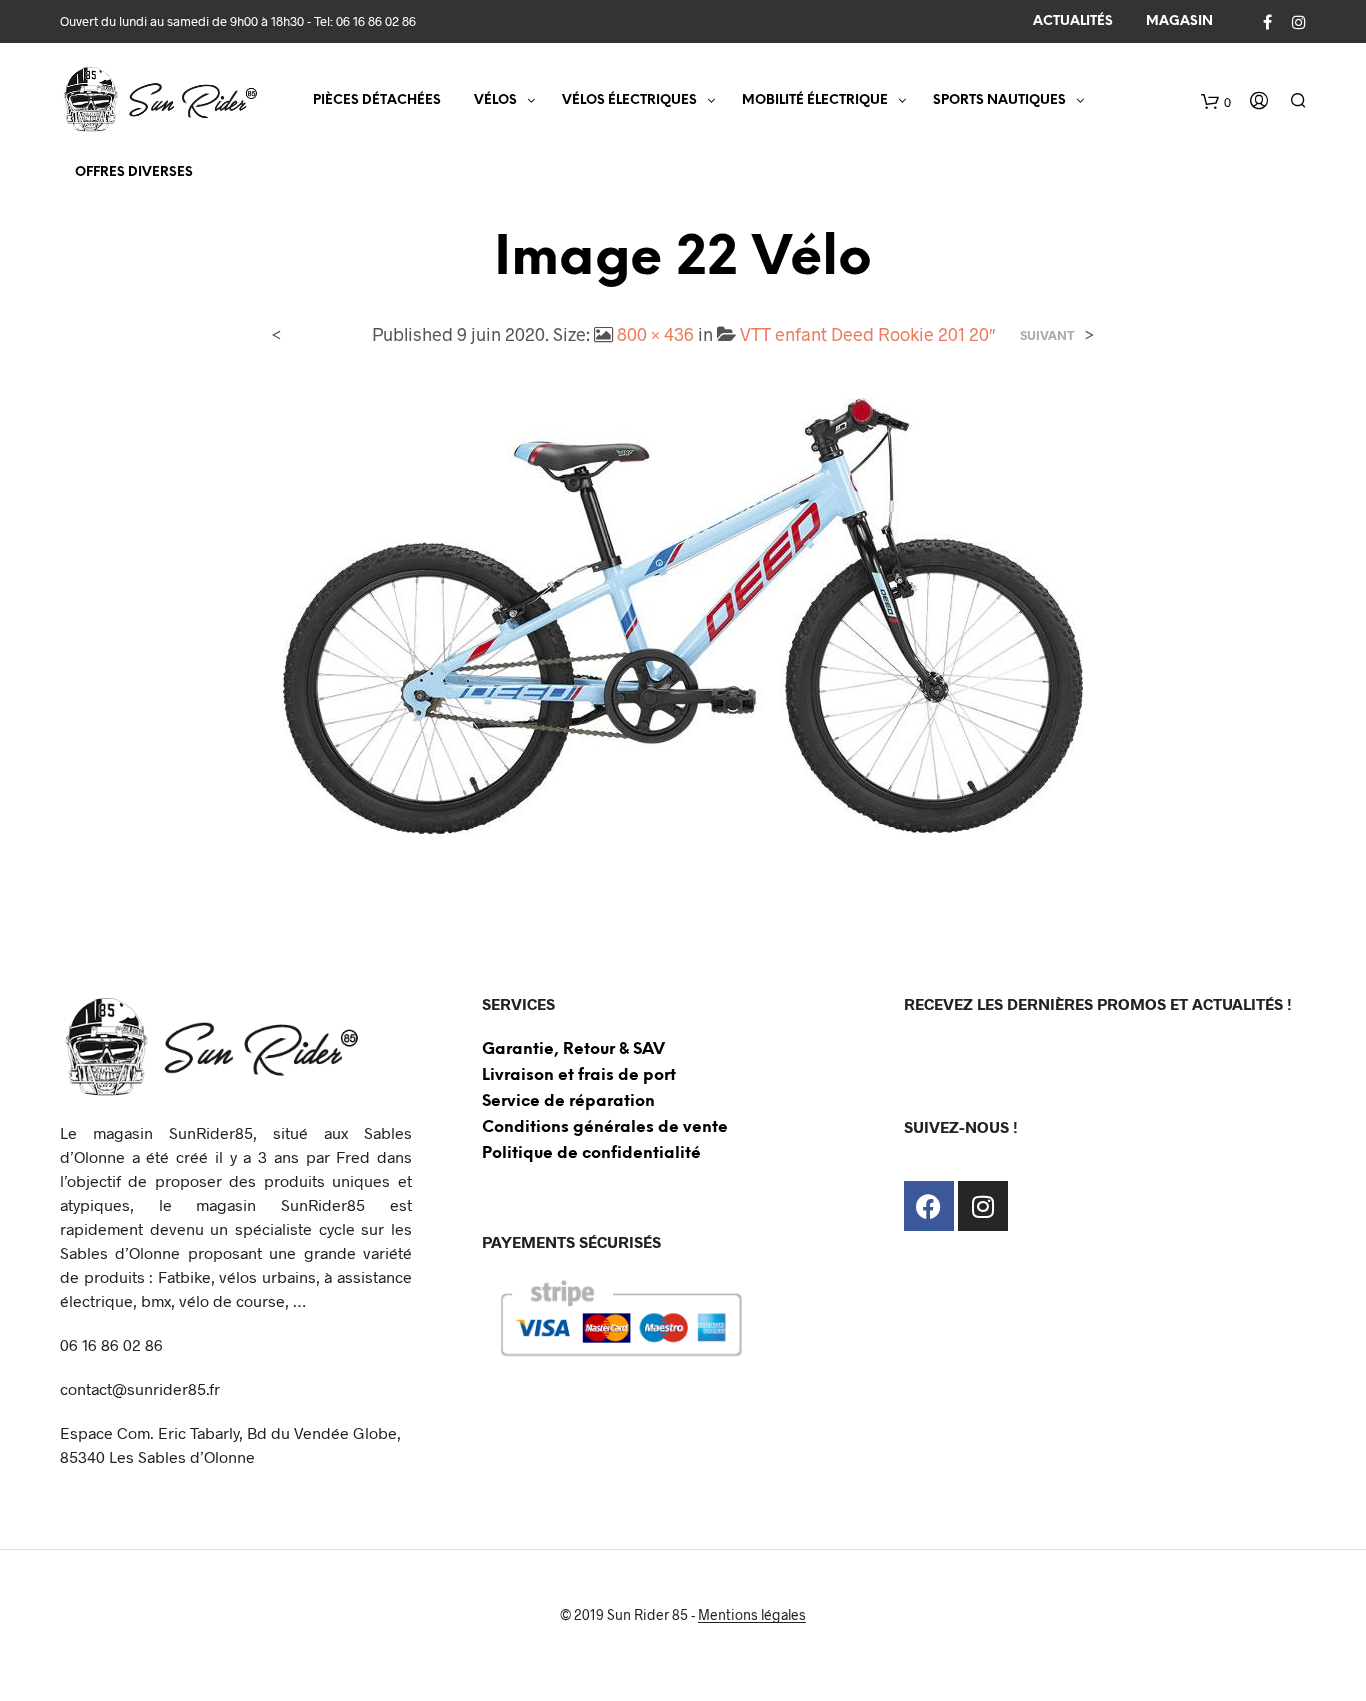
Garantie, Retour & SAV (573, 1049)
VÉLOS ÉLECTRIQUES (629, 100)
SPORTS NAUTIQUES (999, 100)
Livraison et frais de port (579, 1075)
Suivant (1047, 335)
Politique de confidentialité (591, 1153)
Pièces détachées (377, 100)
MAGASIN (1179, 21)
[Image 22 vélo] (683, 613)
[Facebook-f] (929, 1206)
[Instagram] (983, 1206)
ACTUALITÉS (1073, 21)
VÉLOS (495, 100)
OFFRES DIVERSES (134, 172)
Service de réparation (568, 1101)
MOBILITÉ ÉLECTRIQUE (815, 100)
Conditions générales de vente (605, 1127)
